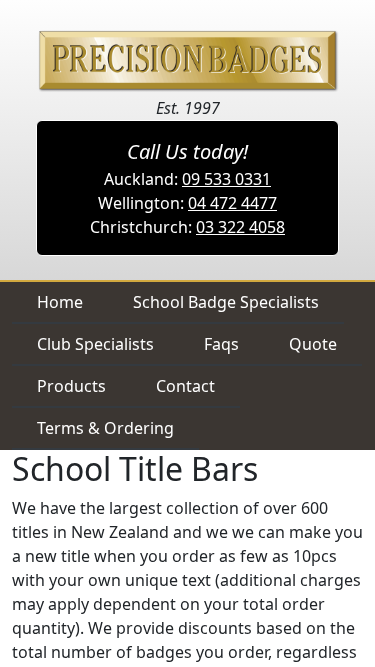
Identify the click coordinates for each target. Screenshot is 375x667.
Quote (313, 344)
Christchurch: (187, 227)
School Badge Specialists (226, 302)
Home (60, 302)
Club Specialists (95, 344)
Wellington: (187, 203)
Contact (185, 386)
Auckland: (187, 179)
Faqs (221, 344)
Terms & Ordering (105, 428)
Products (71, 386)
